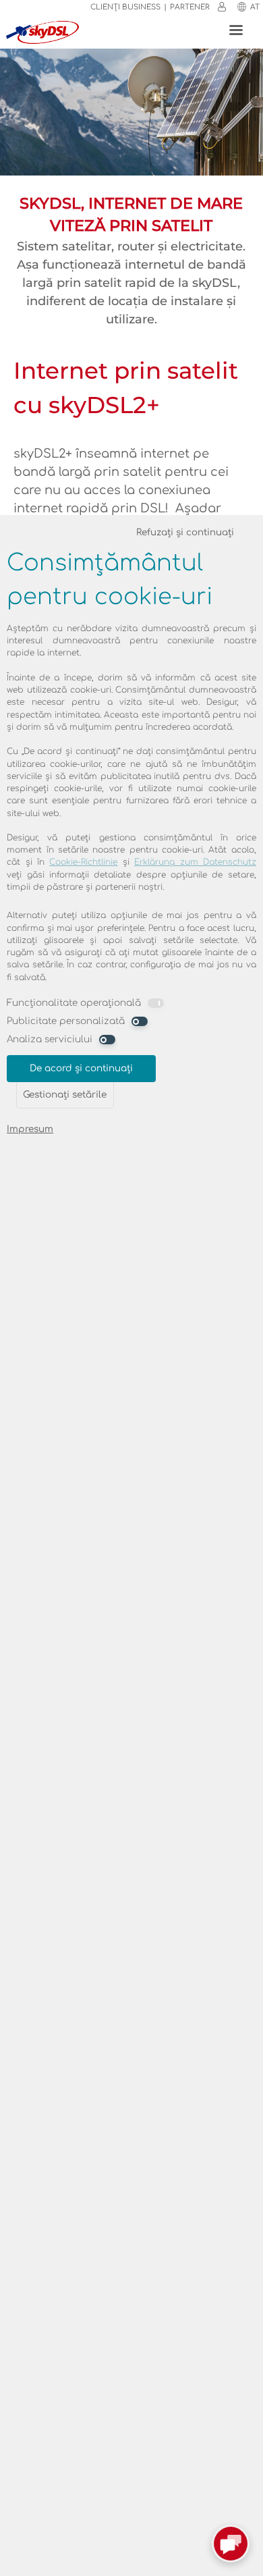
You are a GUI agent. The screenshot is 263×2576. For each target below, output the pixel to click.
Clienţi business (125, 7)
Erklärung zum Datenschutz (195, 862)
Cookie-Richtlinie (83, 862)
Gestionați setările (65, 1095)
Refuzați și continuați (185, 532)
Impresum (30, 1129)
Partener (190, 7)
